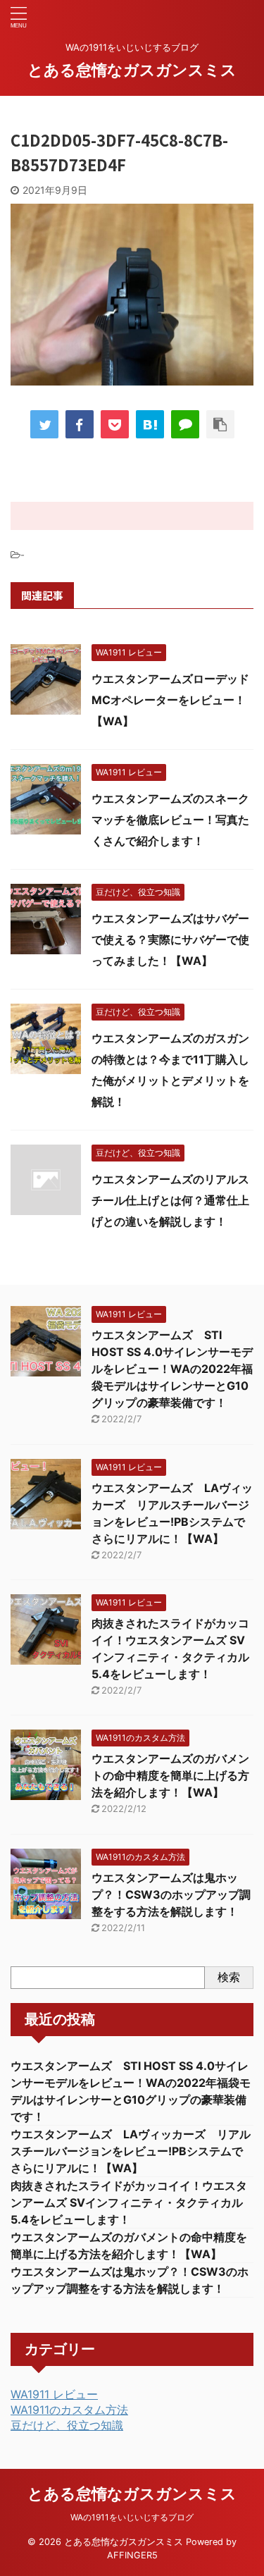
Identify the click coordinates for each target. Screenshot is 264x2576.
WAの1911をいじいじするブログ (132, 2517)
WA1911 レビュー (54, 2394)
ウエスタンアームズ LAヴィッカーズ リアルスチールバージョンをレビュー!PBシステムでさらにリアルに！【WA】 (131, 2151)
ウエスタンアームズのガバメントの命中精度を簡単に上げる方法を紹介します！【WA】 (170, 1775)
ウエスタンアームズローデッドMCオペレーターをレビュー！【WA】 (170, 700)
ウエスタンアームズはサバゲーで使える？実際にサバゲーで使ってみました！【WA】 (170, 939)
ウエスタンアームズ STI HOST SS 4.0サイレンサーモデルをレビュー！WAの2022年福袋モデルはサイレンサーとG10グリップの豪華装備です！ (172, 1369)
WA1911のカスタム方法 (69, 2410)
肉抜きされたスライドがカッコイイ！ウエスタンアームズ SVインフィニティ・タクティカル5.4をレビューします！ (129, 2202)
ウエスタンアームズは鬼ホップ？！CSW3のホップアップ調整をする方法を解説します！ (171, 1894)
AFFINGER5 (132, 2555)
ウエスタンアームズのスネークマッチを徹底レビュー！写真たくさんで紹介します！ (170, 820)
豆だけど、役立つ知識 (67, 2425)
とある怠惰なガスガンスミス (132, 70)
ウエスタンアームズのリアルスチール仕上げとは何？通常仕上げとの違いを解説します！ (170, 1200)
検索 (229, 1977)
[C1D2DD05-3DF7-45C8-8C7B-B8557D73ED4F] (150, 424)
